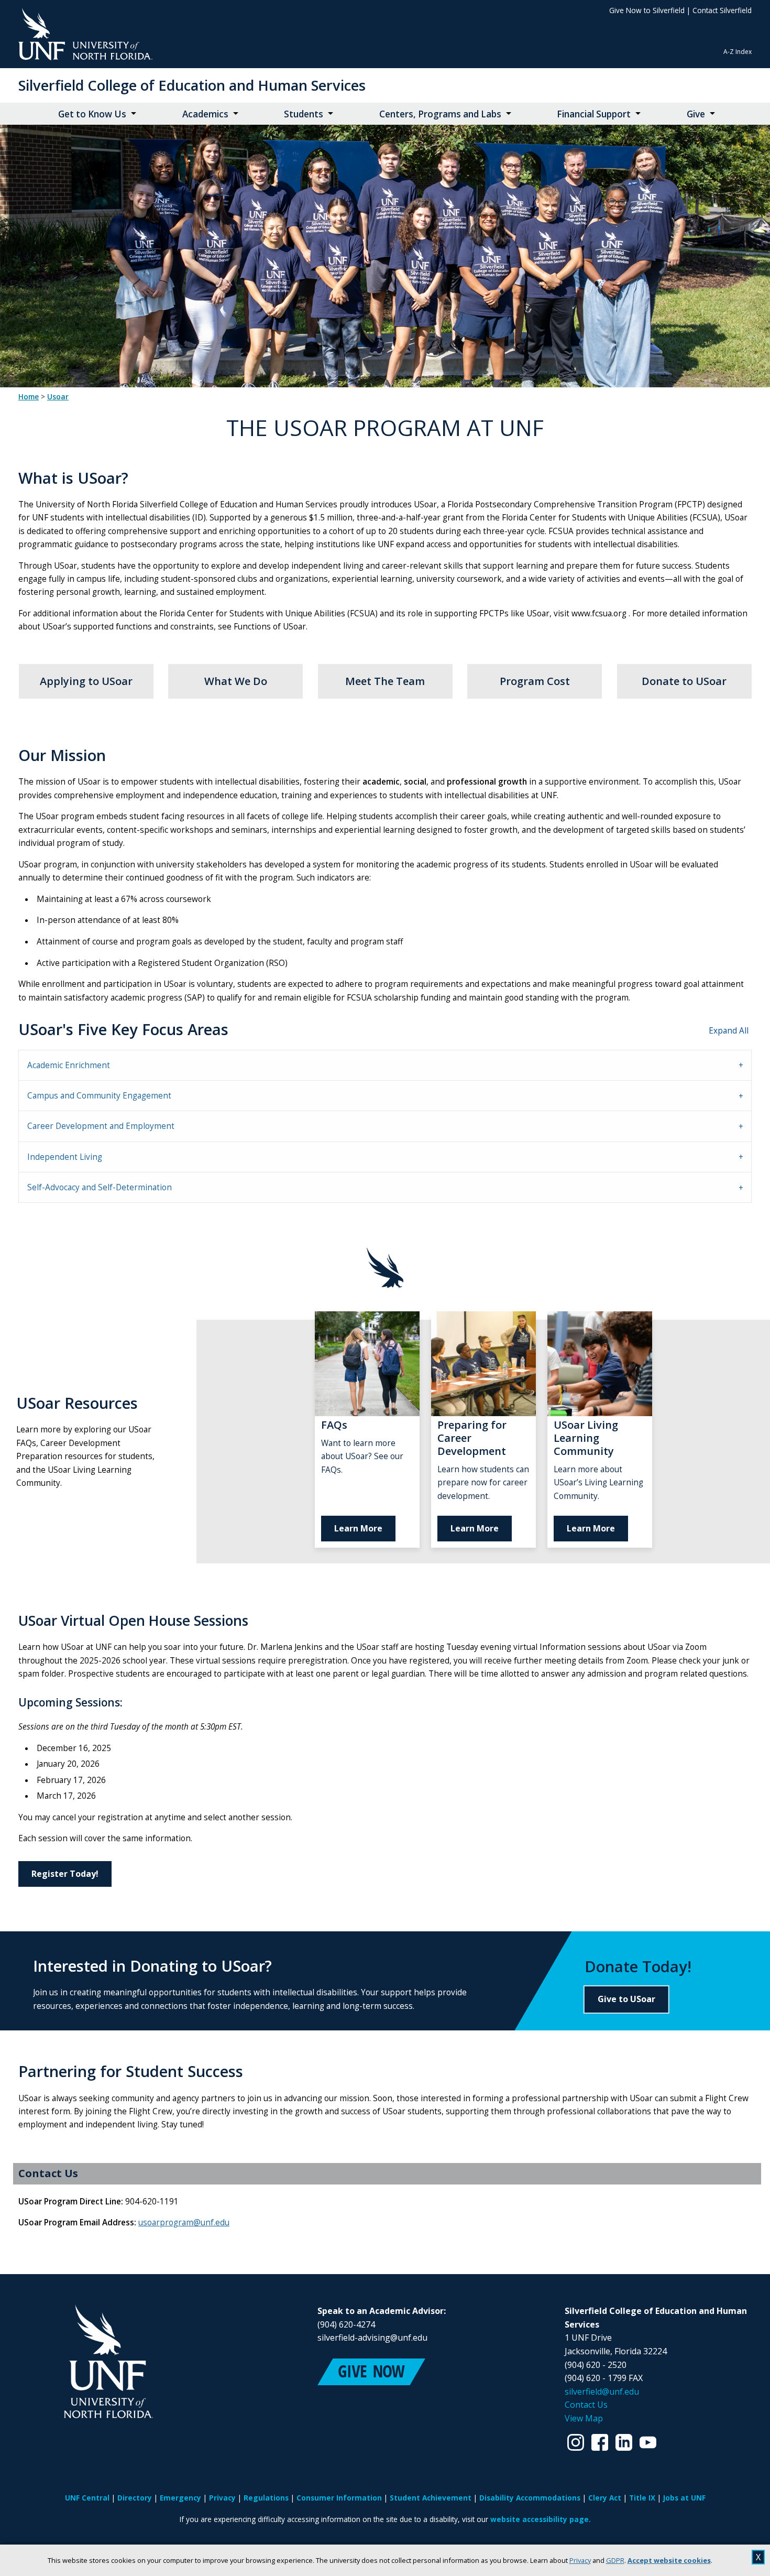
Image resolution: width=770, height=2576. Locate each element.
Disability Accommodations (530, 2498)
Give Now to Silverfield (647, 10)
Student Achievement (431, 2498)
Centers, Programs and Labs (440, 114)
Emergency (180, 2498)
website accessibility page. (541, 2519)
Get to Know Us (92, 114)
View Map (584, 2418)
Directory (135, 2498)
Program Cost (535, 681)
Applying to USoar (86, 681)
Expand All (729, 1031)
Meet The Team (385, 681)
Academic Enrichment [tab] (69, 1065)
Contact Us (586, 2405)
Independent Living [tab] (65, 1157)
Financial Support (594, 114)
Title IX (642, 2498)
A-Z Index (738, 52)
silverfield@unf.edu (602, 2392)
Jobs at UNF (684, 2498)
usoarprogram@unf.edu (184, 2222)
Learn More (358, 1528)
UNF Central (87, 2498)
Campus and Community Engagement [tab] (99, 1096)
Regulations (266, 2498)
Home (29, 397)
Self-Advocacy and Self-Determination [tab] (100, 1187)
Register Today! (65, 1874)
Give (696, 114)
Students (304, 114)
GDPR (615, 2560)
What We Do (236, 681)
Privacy (580, 2560)
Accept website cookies (669, 2560)
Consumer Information (339, 2498)
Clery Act (605, 2498)
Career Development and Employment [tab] (101, 1126)
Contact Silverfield (722, 10)
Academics (205, 114)
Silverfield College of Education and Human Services (192, 85)
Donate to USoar (684, 681)
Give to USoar (626, 1999)
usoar (58, 397)
